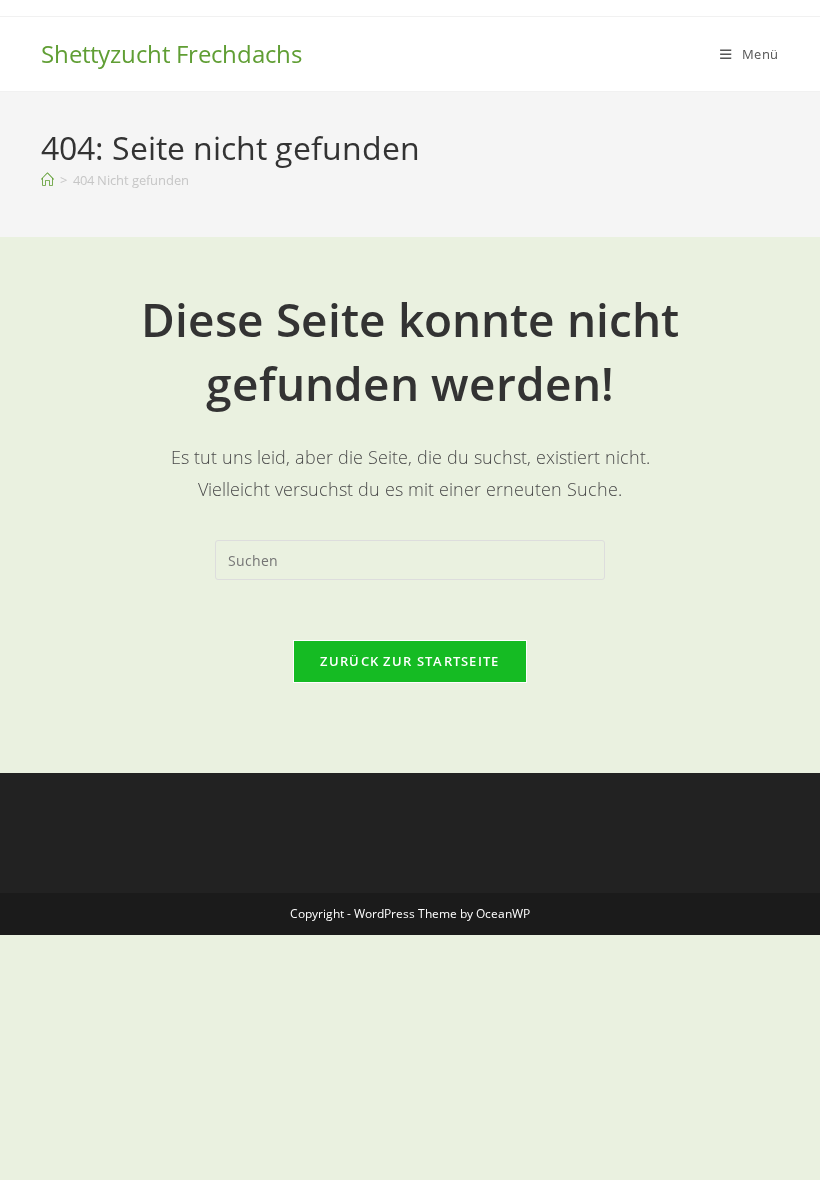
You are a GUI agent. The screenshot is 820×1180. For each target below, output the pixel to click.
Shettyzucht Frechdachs (171, 53)
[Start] (47, 180)
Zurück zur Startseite (409, 661)
